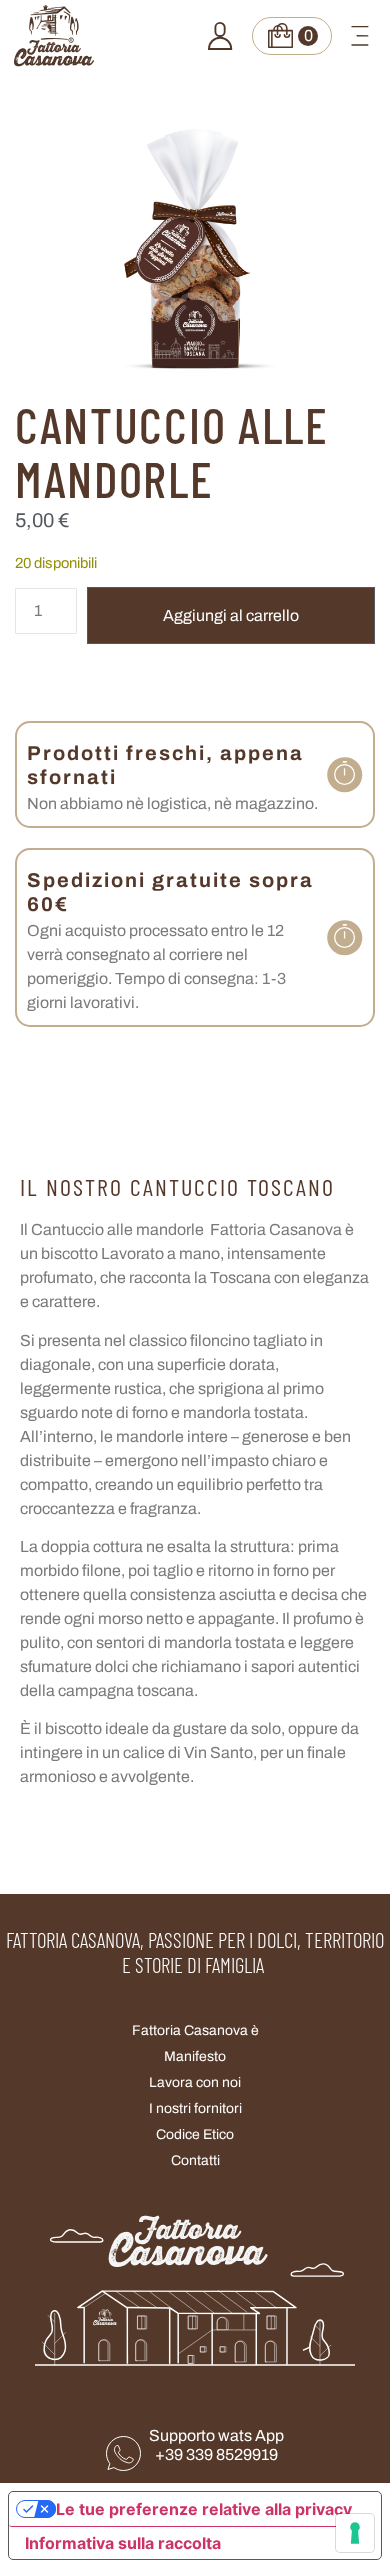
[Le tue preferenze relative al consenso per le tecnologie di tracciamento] (355, 2533)
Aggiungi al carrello (231, 615)
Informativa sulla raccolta (123, 2543)
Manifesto (195, 2056)
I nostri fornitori (195, 2108)
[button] (360, 36)
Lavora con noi (195, 2082)
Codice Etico (195, 2134)
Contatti (195, 2160)
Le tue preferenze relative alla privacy (204, 2509)
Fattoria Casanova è (195, 2030)
